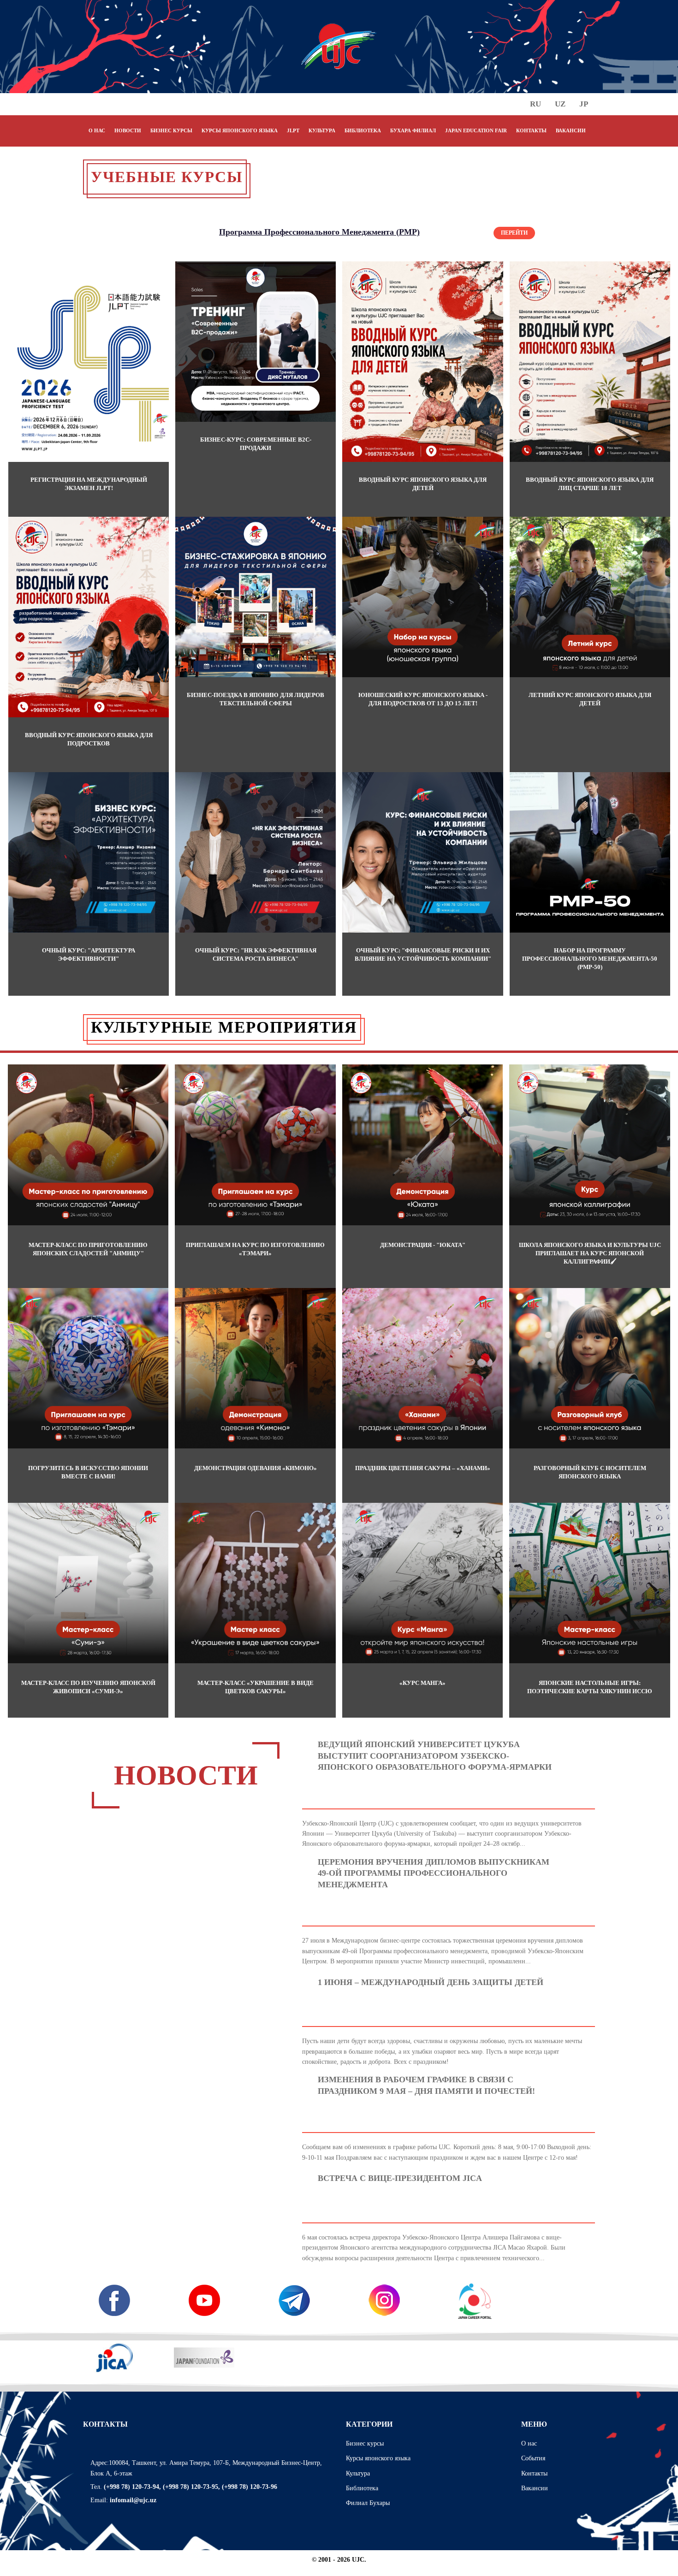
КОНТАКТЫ (531, 130)
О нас (529, 2443)
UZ (560, 104)
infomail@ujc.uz (133, 2500)
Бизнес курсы (365, 2443)
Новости (128, 130)
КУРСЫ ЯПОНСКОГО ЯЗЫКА (240, 130)
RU (535, 104)
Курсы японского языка (378, 2458)
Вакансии (535, 2488)
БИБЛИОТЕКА (363, 130)
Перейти (514, 233)
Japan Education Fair (476, 130)
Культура (358, 2473)
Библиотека (362, 2488)
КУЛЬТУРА (322, 130)
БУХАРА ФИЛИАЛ (413, 130)
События (533, 2458)
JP (584, 104)
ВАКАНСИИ (571, 130)
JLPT (293, 130)
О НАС (97, 130)
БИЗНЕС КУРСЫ (171, 130)
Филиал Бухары (368, 2503)
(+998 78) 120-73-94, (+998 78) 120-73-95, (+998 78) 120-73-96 (190, 2487)
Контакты (534, 2473)
